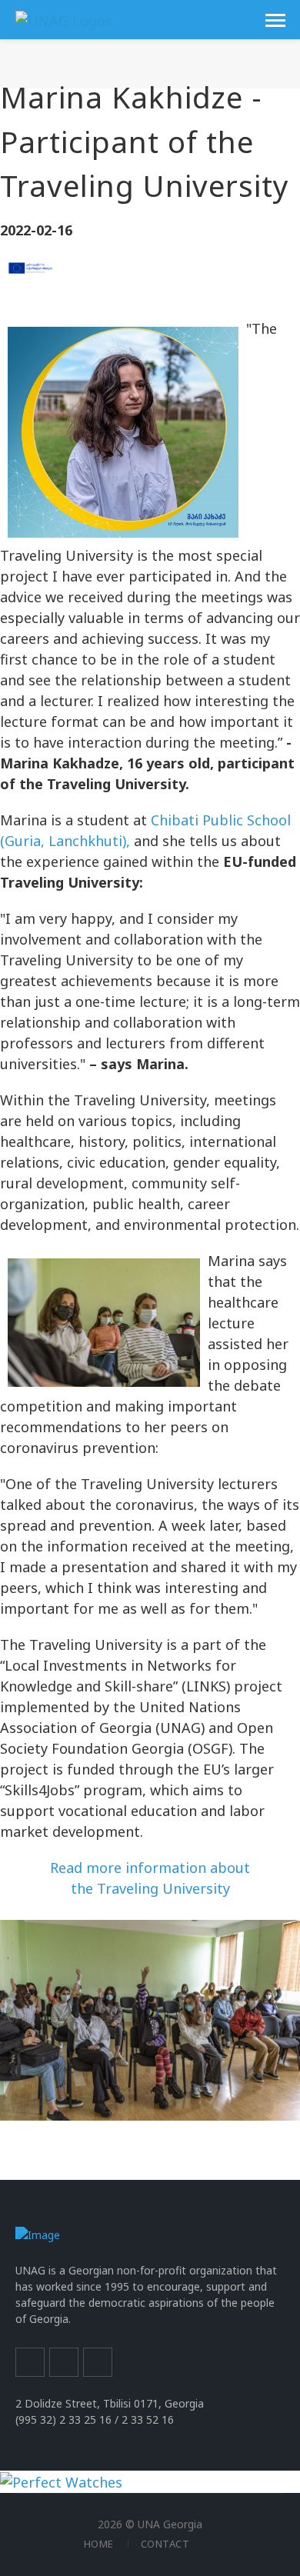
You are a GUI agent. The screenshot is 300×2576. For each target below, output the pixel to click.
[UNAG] (64, 19)
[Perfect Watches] (61, 2481)
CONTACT (165, 2544)
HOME (99, 2544)
